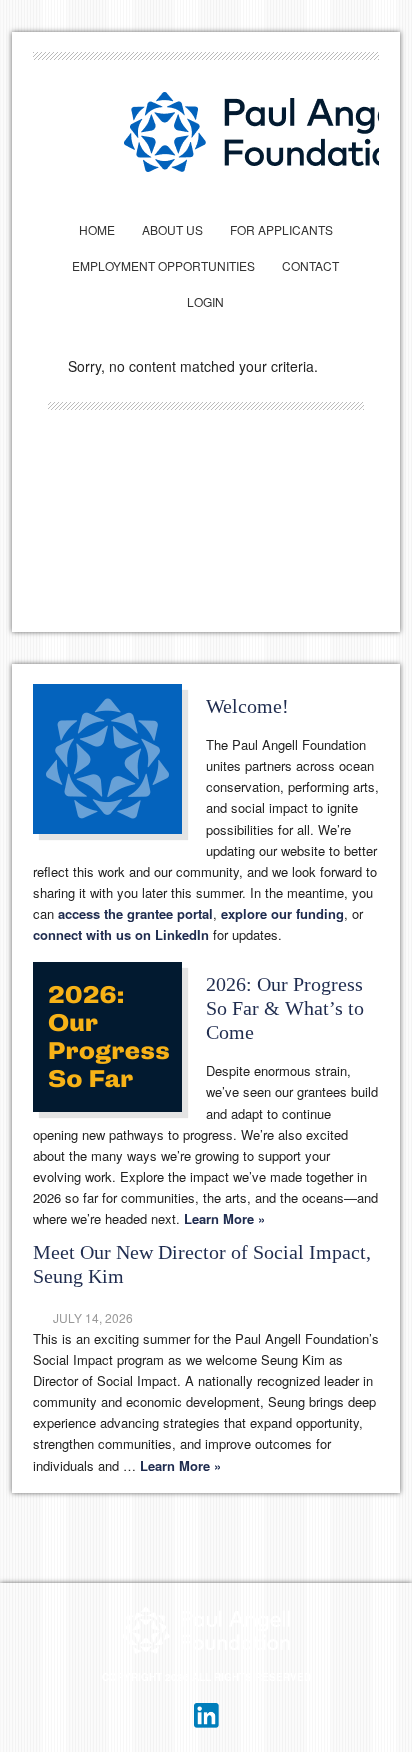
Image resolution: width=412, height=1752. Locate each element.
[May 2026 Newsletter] (119, 1041)
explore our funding (282, 913)
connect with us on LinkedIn (121, 934)
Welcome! (247, 706)
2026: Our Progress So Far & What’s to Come (285, 1008)
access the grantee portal (135, 913)
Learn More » (224, 1218)
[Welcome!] (119, 763)
